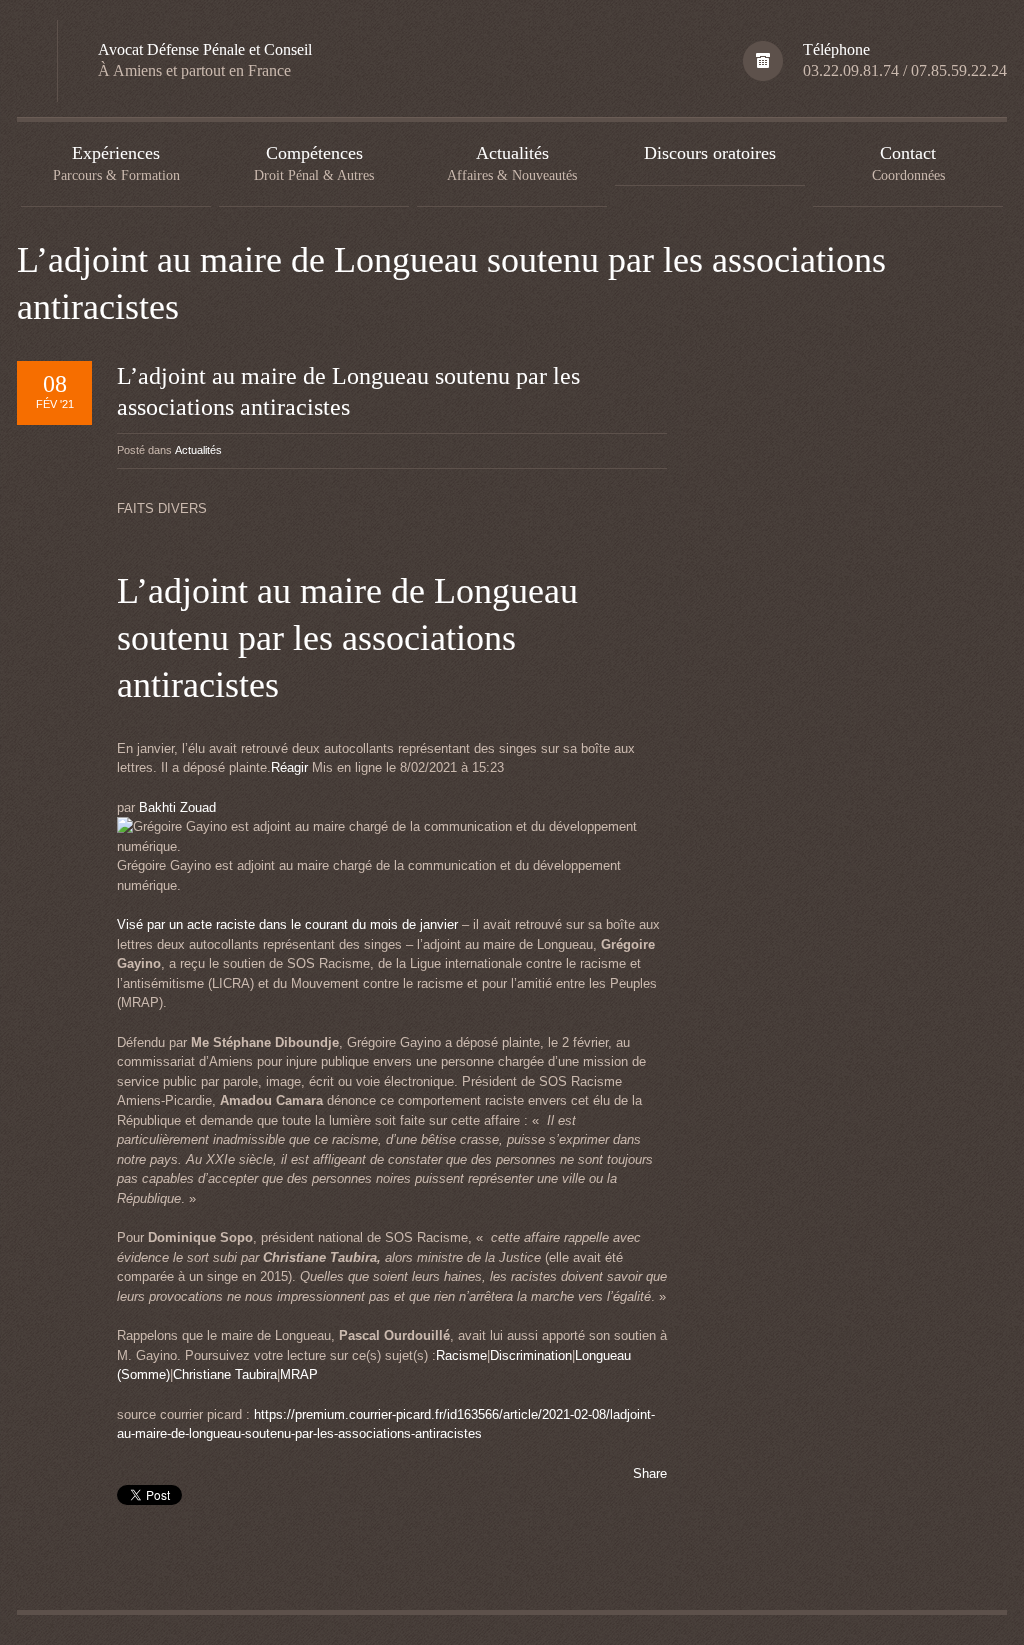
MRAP (299, 1374)
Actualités (198, 450)
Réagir (289, 767)
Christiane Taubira (225, 1374)
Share (650, 1473)
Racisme (461, 1355)
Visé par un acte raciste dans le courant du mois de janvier (289, 924)
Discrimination (531, 1355)
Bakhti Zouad (177, 807)
